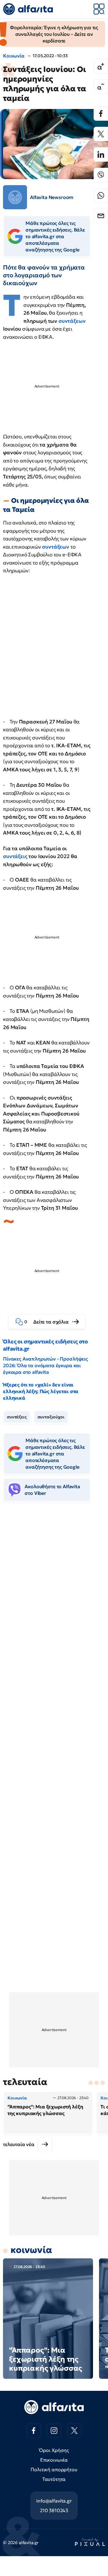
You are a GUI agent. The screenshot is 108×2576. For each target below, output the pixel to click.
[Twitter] (101, 134)
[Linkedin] (101, 154)
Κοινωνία (14, 56)
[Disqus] (54, 1599)
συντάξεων (72, 321)
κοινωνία (31, 2250)
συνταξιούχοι (51, 1417)
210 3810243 (54, 2510)
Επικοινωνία (54, 2460)
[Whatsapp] (101, 195)
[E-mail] (101, 216)
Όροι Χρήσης (54, 2450)
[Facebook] (101, 114)
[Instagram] (54, 2431)
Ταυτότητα (54, 2479)
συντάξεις (16, 856)
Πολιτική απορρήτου (54, 2469)
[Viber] (101, 175)
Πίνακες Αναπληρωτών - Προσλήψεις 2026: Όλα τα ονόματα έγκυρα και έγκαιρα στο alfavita (45, 1365)
